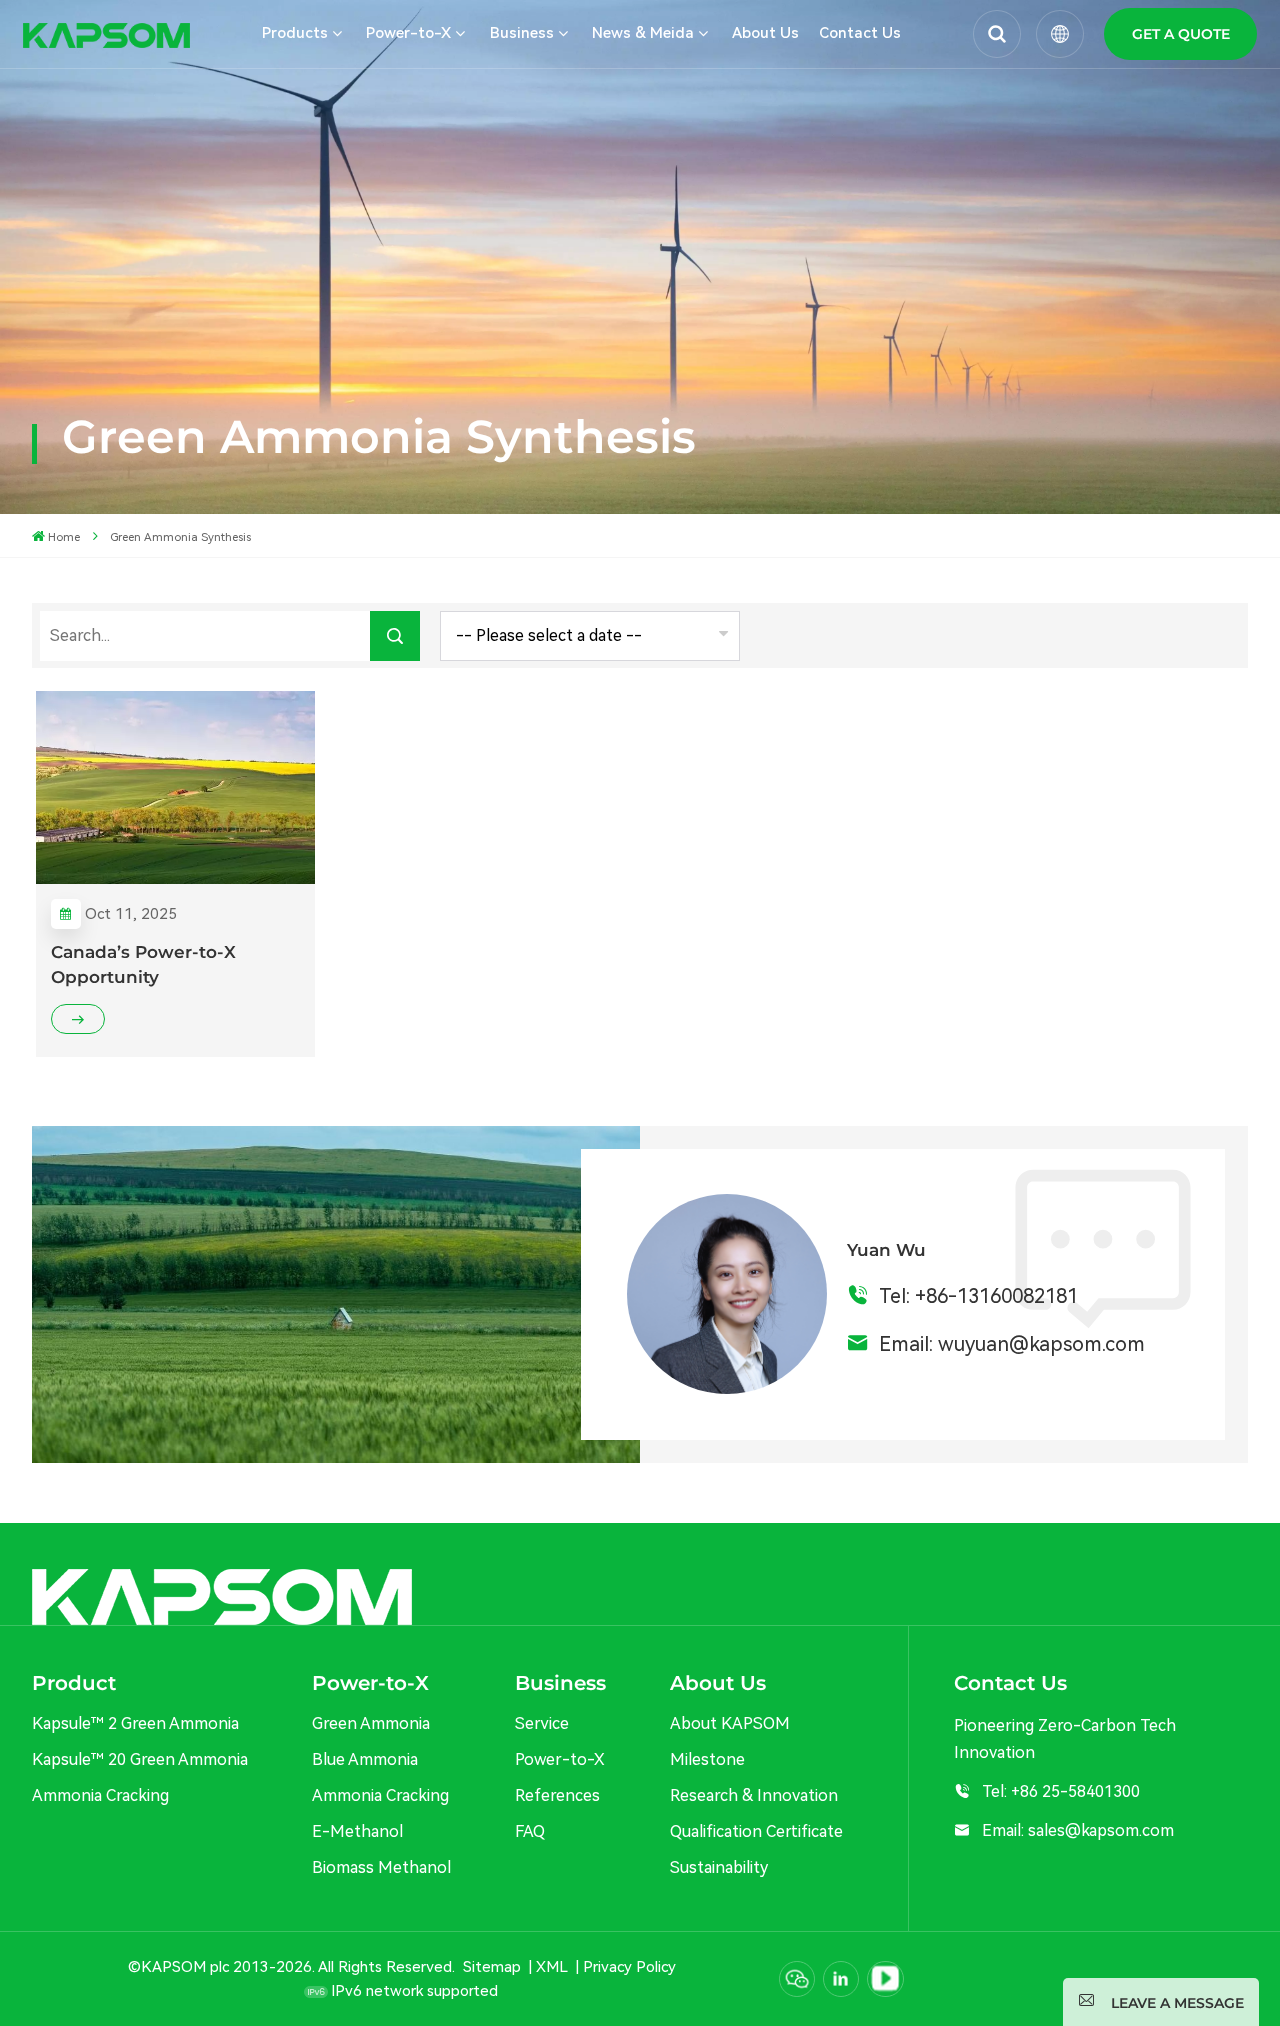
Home (64, 537)
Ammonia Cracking (100, 1795)
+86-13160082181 (996, 1296)
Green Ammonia (371, 1723)
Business (522, 33)
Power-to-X (560, 1759)
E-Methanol (357, 1831)
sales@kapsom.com (1101, 1830)
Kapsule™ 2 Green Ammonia (135, 1723)
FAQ (530, 1831)
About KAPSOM (730, 1723)
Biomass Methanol (381, 1867)
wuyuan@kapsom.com (1041, 1344)
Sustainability (719, 1867)
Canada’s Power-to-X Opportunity (143, 964)
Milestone (707, 1759)
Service (542, 1723)
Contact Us (860, 33)
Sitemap (492, 1967)
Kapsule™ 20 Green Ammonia (140, 1759)
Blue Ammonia (365, 1759)
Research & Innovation (754, 1795)
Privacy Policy (629, 1967)
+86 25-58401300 (1075, 1791)
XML (552, 1967)
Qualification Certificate (756, 1831)
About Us (765, 33)
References (557, 1795)
